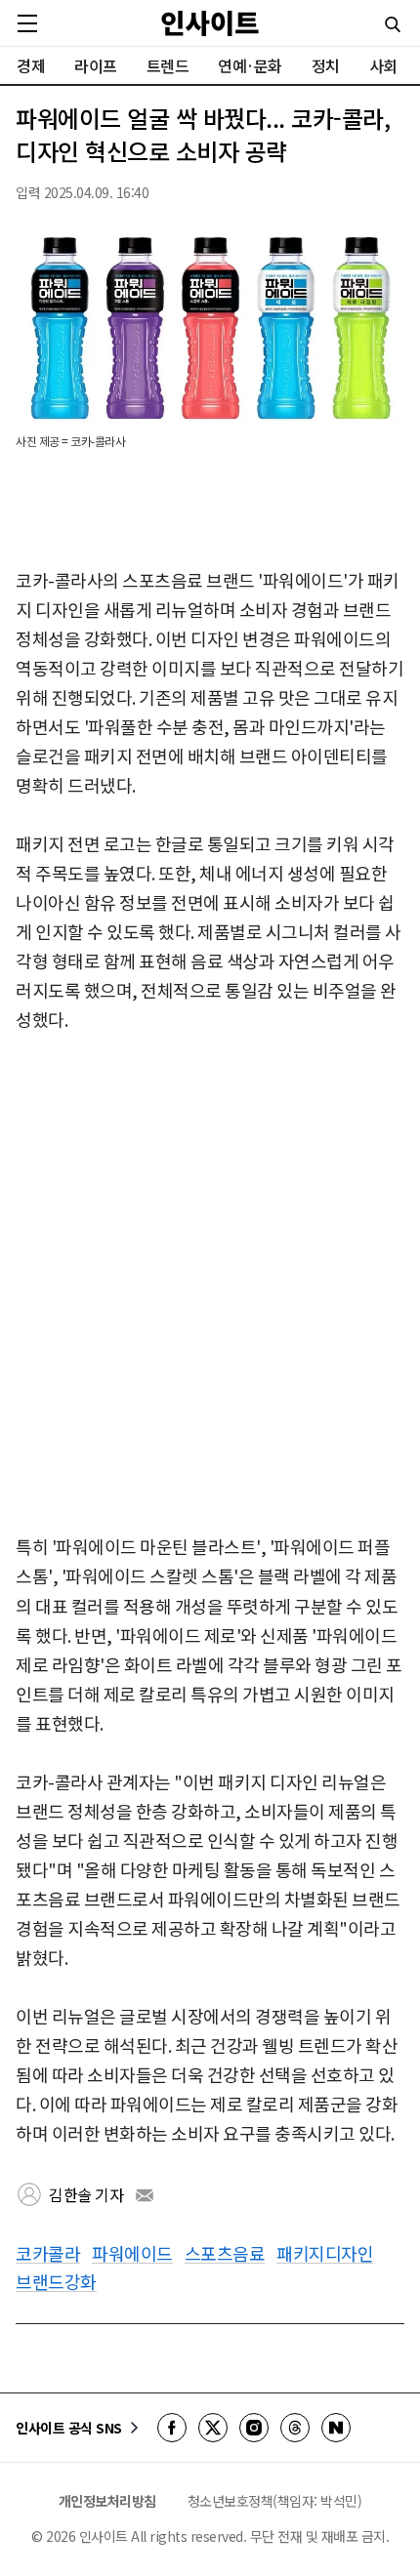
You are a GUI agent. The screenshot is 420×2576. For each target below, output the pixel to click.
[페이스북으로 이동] (172, 2428)
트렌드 (168, 65)
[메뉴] (27, 23)
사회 (383, 65)
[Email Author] (145, 2195)
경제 (31, 65)
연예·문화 (250, 65)
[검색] (393, 24)
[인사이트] (210, 23)
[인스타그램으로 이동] (254, 2428)
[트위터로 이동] (213, 2428)
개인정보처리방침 (107, 2501)
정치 (326, 65)
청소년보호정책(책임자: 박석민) (275, 2501)
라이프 (96, 65)
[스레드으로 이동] (295, 2428)
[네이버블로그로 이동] (336, 2428)
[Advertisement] (210, 1285)
